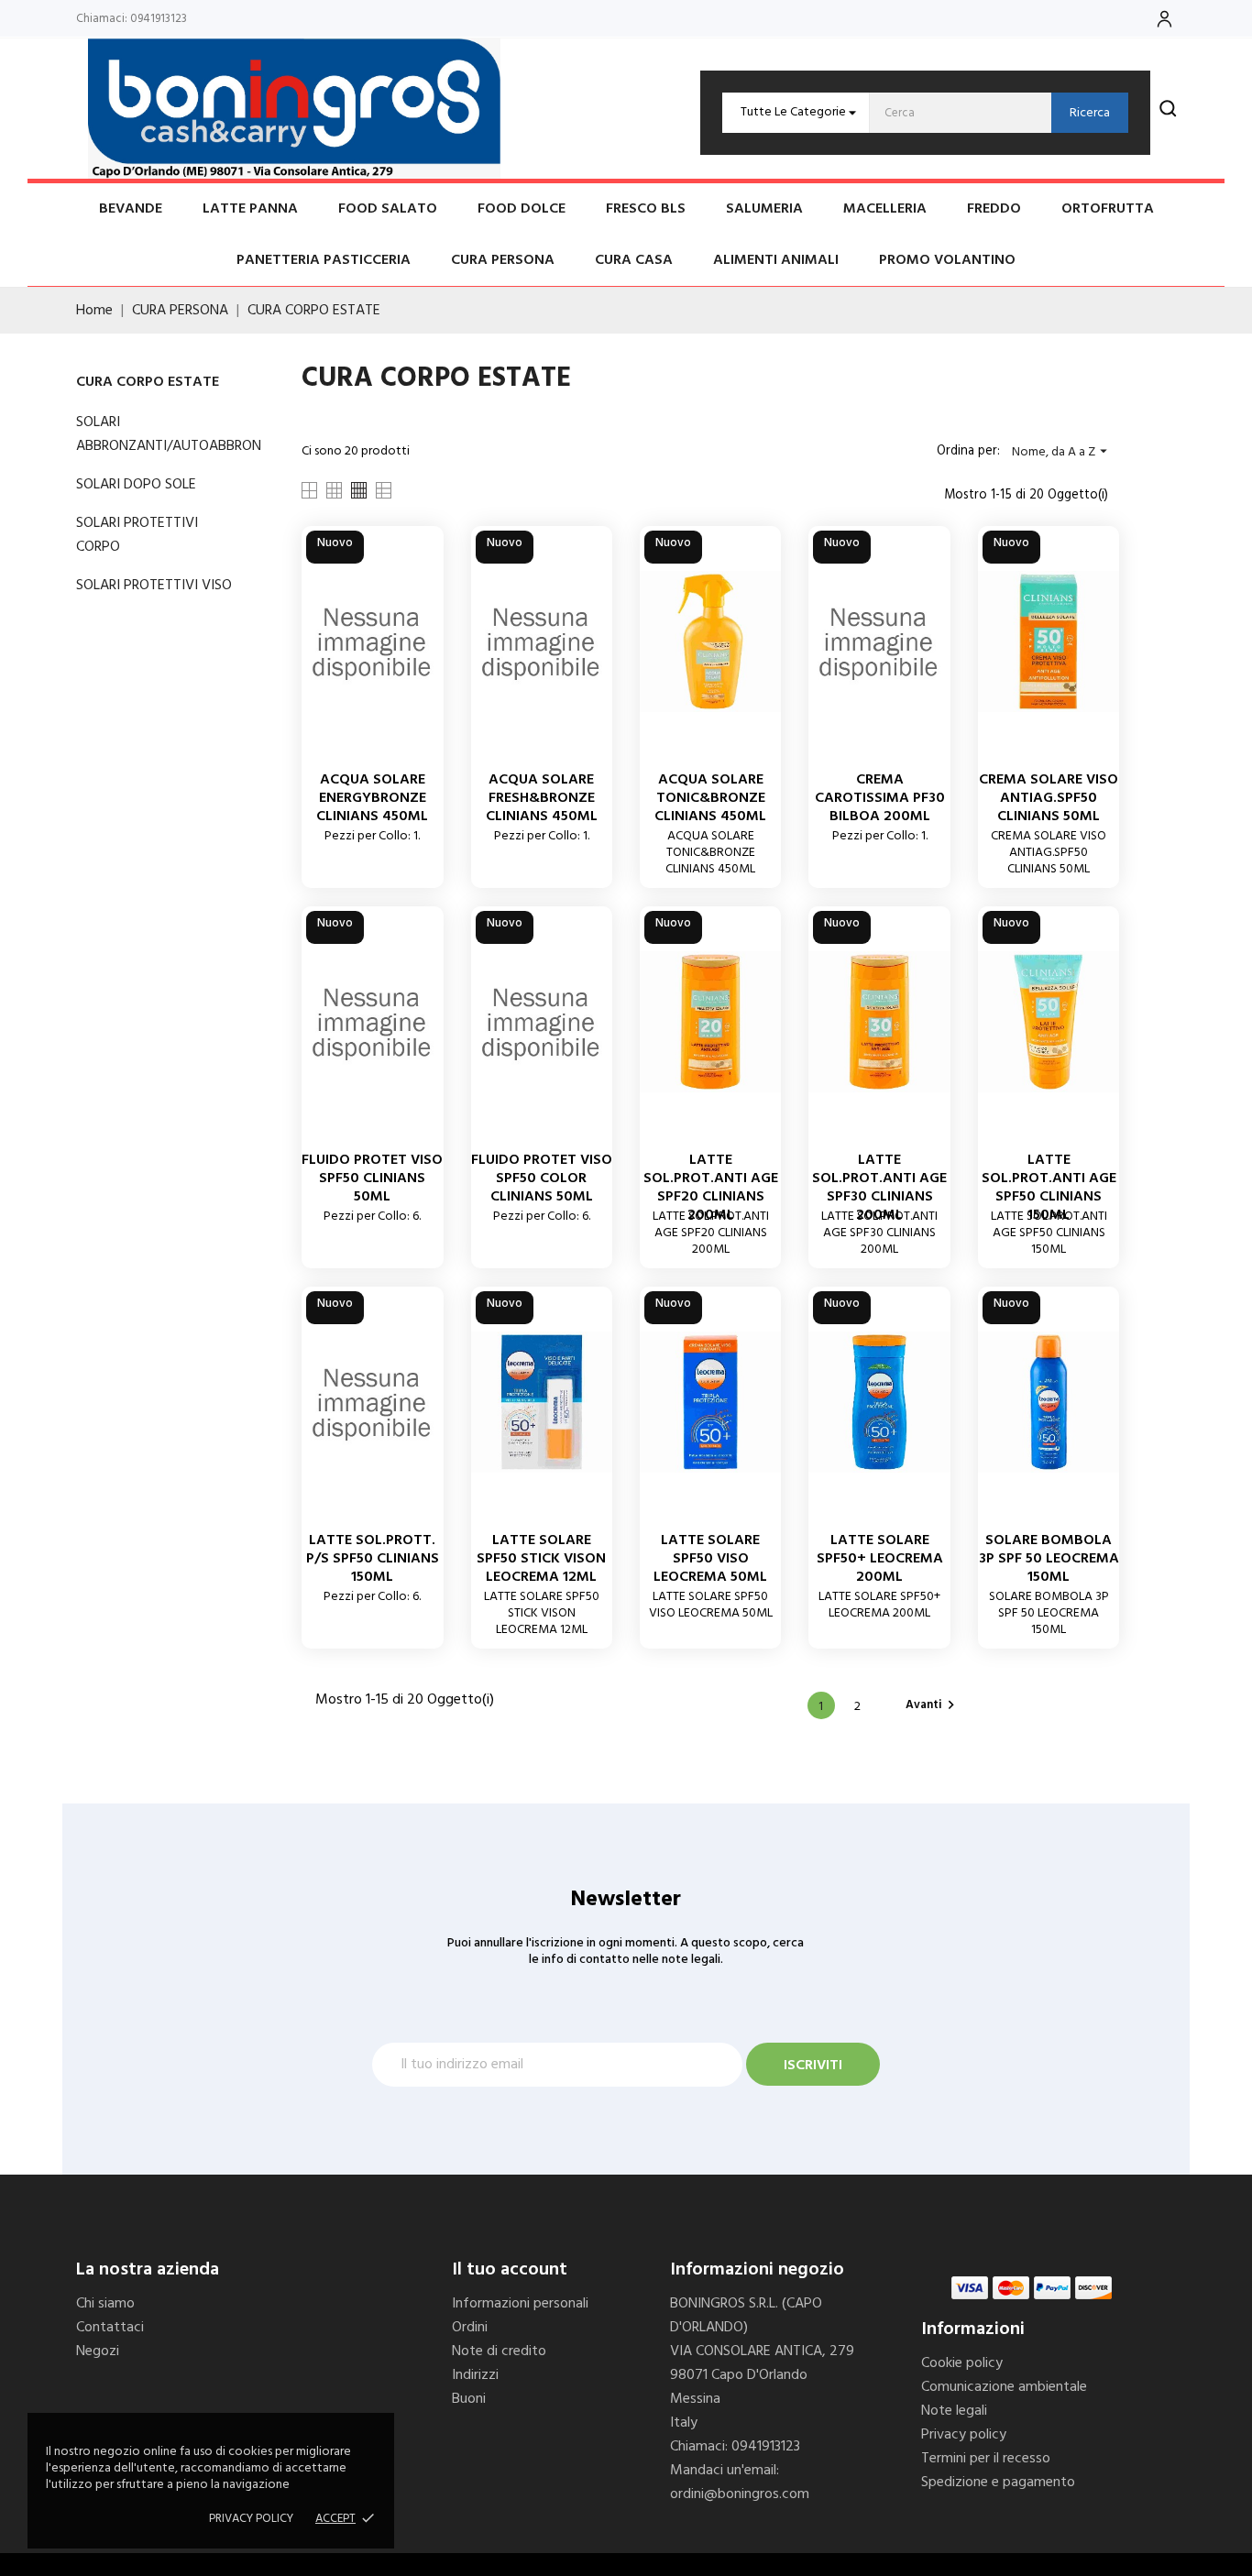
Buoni (469, 2399)
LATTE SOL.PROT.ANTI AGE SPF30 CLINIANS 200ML (879, 1188)
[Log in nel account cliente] (1164, 19)
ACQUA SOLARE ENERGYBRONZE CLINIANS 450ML (372, 798)
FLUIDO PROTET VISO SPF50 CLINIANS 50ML (372, 1178)
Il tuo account (510, 2270)
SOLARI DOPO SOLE (136, 485)
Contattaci (110, 2328)
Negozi (98, 2351)
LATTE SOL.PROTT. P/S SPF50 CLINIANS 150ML (373, 1559)
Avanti (933, 1705)
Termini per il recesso (986, 2459)
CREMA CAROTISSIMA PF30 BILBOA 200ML (880, 798)
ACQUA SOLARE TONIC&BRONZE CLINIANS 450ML (710, 798)
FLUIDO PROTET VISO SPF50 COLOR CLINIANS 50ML (542, 1178)
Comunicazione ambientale (1004, 2387)
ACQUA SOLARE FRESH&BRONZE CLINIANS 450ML (542, 798)
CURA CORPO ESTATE (148, 382)
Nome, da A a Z (1062, 452)
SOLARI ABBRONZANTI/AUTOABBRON (154, 434)
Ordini (470, 2328)
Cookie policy (962, 2363)
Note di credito (499, 2351)
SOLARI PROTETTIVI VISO (154, 586)
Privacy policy (251, 2519)
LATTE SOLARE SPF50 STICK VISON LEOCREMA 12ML (541, 1559)
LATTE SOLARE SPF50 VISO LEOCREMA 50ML (710, 1559)
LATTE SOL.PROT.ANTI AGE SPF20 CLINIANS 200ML (711, 1188)
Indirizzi (475, 2375)
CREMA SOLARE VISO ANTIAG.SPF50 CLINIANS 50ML (1049, 798)
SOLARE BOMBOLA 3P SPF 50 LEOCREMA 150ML (1049, 1559)
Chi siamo (105, 2304)
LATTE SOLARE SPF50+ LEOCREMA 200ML (880, 1559)
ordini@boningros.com (740, 2494)
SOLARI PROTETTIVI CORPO (137, 535)
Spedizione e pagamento (998, 2483)
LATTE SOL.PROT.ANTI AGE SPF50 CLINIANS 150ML (1049, 1188)
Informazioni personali (520, 2304)
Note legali (954, 2411)
